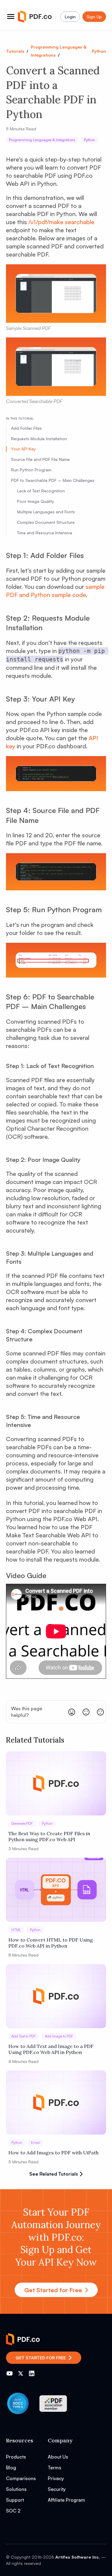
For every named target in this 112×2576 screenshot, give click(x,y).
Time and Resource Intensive (45, 533)
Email (36, 2143)
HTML (16, 1930)
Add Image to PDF (59, 2036)
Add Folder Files (26, 428)
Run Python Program (31, 470)
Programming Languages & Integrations (42, 140)
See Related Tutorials (54, 2174)
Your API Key (23, 449)
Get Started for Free (53, 2290)
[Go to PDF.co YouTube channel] (10, 2373)
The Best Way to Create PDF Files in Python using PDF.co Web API (49, 1836)
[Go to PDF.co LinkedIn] (32, 2373)
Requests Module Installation (39, 439)
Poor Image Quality (36, 501)
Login (70, 17)
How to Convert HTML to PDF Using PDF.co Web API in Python (51, 1943)
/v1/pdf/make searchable (61, 222)
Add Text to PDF (24, 2036)
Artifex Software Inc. (78, 2557)
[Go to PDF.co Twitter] (21, 2373)
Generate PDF (22, 1823)
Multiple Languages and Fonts (46, 512)
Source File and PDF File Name (40, 459)
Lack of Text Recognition (41, 491)
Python (99, 51)
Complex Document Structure (46, 522)
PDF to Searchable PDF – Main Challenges (53, 480)
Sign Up (94, 17)
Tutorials (15, 51)
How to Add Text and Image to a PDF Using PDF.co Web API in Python (51, 2049)
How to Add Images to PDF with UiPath (53, 2153)
